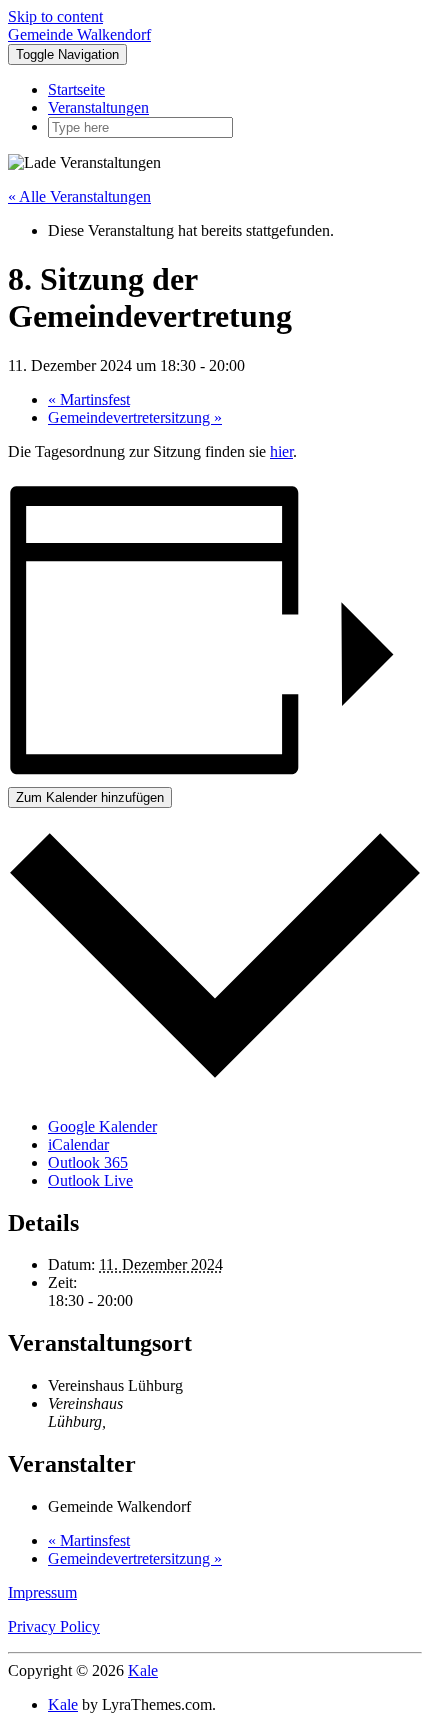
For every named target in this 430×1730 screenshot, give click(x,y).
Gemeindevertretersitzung (135, 417)
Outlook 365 (88, 1162)
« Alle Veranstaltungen (79, 196)
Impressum (42, 1592)
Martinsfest (89, 399)
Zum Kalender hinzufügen (90, 797)
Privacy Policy (54, 1626)
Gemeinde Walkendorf (79, 34)
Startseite (76, 89)
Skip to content (55, 16)
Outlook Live (90, 1180)
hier (281, 451)
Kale (143, 1670)
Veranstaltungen (98, 107)
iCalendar (78, 1144)
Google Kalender (102, 1126)
